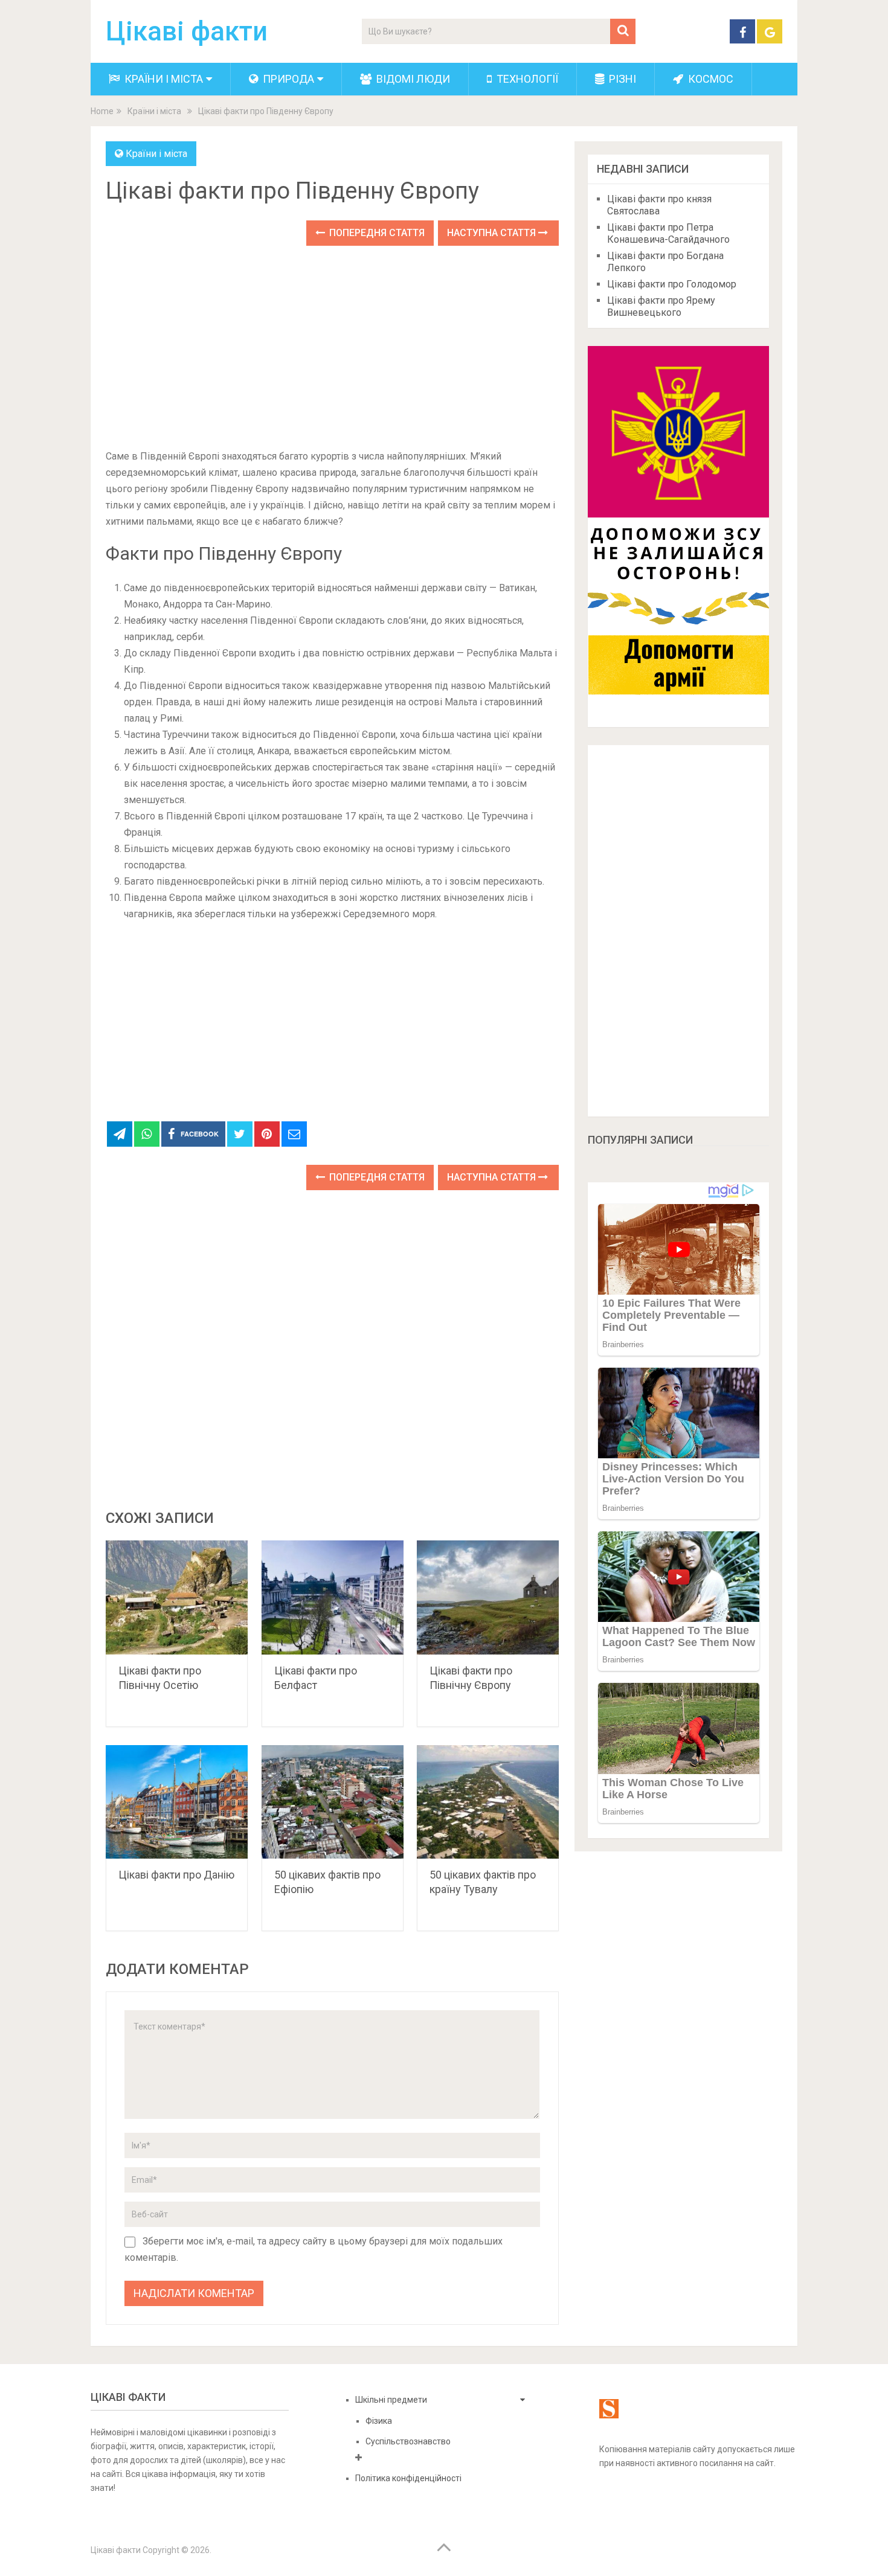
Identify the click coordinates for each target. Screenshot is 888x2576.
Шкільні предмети (391, 2400)
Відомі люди (412, 79)
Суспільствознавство (408, 2441)
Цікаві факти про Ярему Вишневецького (661, 306)
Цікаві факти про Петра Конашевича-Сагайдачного (668, 233)
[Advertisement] (332, 348)
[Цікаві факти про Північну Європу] (488, 1597)
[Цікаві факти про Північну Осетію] (177, 1597)
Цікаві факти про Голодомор (672, 284)
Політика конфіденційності (408, 2478)
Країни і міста (162, 79)
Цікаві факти (187, 31)
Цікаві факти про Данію (176, 1875)
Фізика (379, 2421)
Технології (526, 79)
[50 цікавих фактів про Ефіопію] (333, 1802)
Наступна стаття (493, 233)
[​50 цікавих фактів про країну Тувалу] (488, 1802)
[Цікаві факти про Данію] (177, 1802)
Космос (709, 79)
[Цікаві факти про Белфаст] (333, 1597)
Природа (287, 79)
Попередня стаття (376, 233)
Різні (621, 79)
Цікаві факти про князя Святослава (659, 205)
